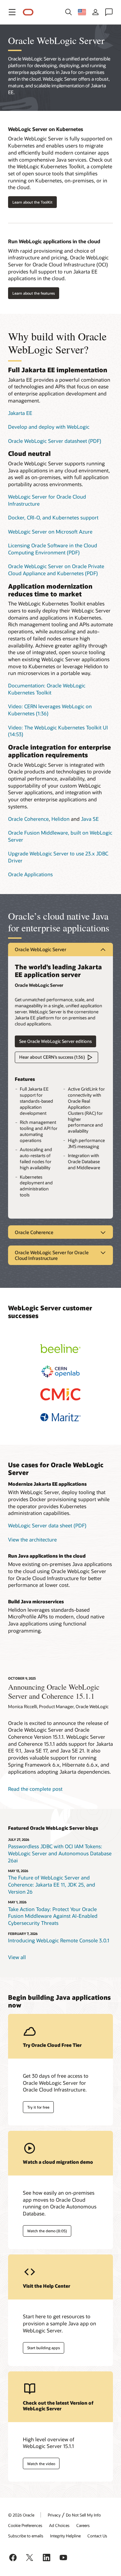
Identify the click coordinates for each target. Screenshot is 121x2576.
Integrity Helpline (65, 2536)
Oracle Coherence (28, 819)
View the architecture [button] (32, 1539)
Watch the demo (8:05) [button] (47, 2231)
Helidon (61, 819)
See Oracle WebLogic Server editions (55, 1041)
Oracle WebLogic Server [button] (41, 949)
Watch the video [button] (41, 2464)
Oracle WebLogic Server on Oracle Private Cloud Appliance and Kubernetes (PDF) (56, 570)
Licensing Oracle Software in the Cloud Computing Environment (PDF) (53, 549)
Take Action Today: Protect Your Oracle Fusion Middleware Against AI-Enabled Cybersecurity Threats (53, 1916)
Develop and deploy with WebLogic (49, 427)
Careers (83, 2525)
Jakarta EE (20, 413)
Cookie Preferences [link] (25, 2525)
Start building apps (44, 2348)
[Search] (69, 12)
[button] (12, 12)
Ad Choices (59, 2525)
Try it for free (38, 2107)
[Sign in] (95, 12)
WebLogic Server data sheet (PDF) (47, 1525)
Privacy (54, 2515)
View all (17, 1957)
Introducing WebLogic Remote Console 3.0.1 (59, 1940)
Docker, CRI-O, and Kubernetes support (53, 517)
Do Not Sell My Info (83, 2515)
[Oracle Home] (28, 12)
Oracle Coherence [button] (34, 1232)
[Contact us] (109, 12)
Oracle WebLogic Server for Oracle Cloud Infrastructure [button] (52, 1255)
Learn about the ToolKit (32, 202)
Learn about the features (34, 293)
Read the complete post (35, 1789)
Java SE (90, 819)
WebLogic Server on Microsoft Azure (50, 532)
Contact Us (97, 2536)
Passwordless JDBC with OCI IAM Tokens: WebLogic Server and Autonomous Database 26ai (60, 1853)
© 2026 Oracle (21, 2515)
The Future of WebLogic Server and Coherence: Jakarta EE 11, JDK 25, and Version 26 (52, 1884)
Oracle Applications (30, 874)
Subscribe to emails (26, 2536)
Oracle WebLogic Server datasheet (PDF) (55, 441)
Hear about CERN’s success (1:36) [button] (52, 1057)
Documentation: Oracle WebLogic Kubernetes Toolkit (47, 689)
